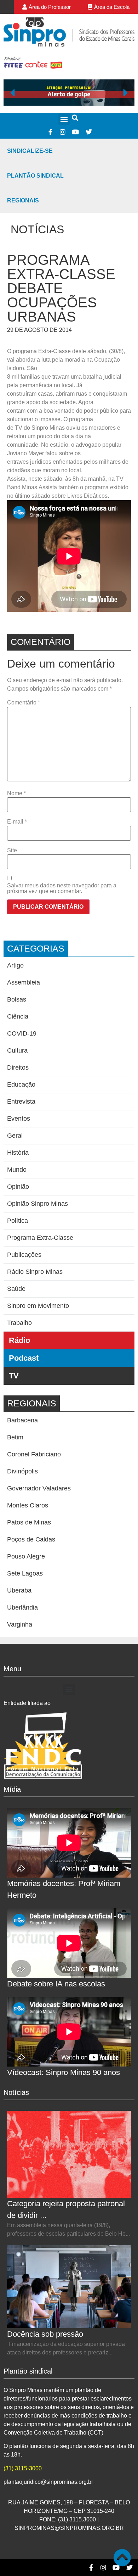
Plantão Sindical (35, 176)
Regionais (23, 200)
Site (12, 851)
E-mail (17, 822)
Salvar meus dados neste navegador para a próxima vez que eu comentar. (62, 888)
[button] (64, 119)
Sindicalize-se (30, 151)
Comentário (24, 703)
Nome (16, 793)
